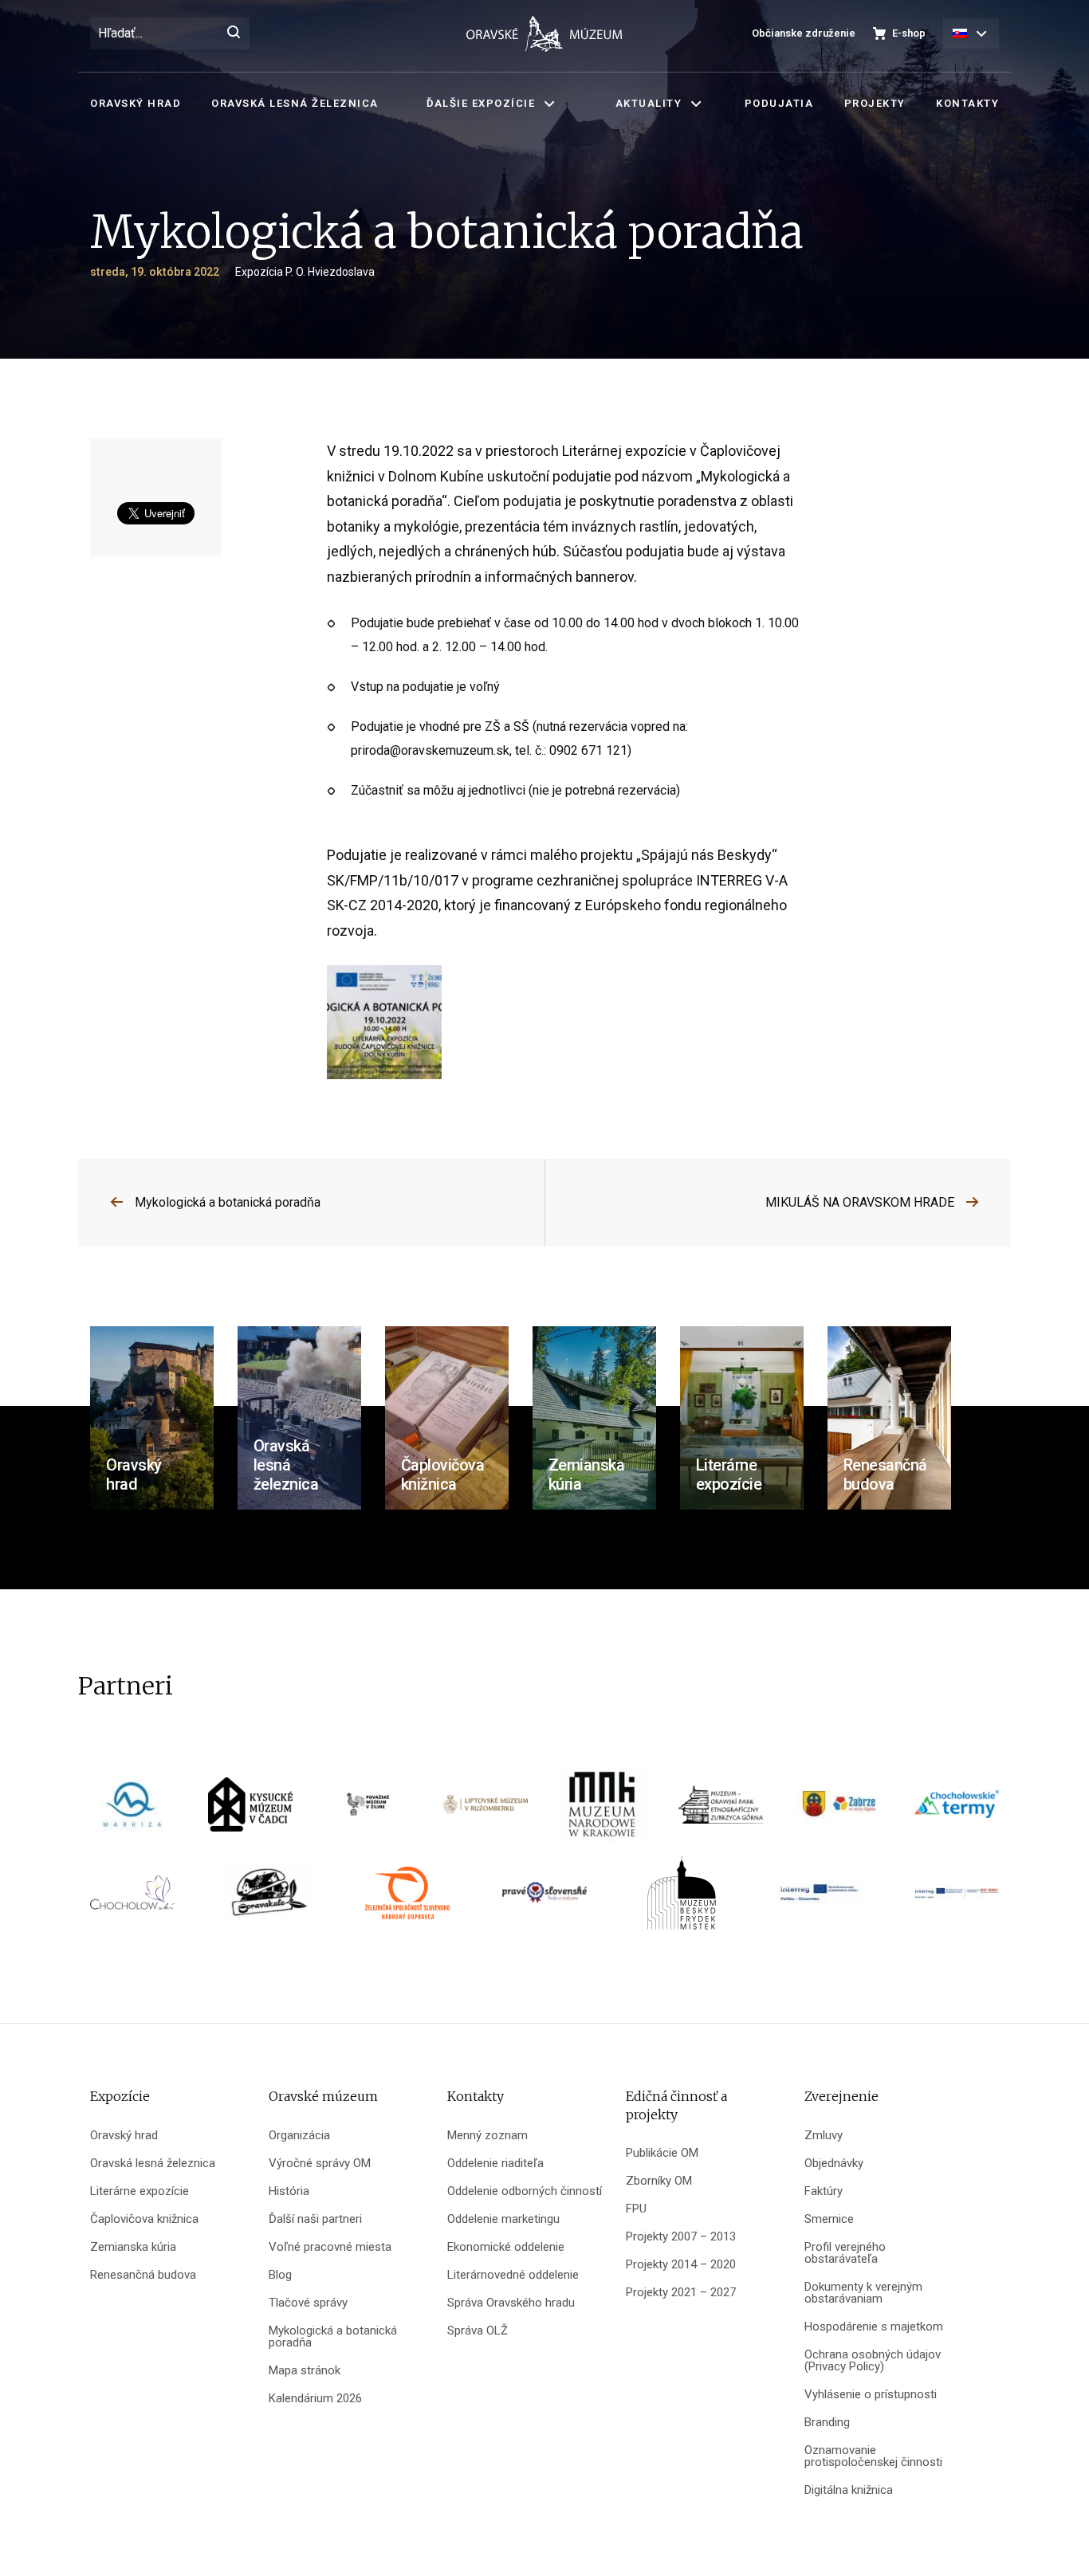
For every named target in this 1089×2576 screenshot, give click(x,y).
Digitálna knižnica (849, 2490)
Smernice (829, 2219)
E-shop (909, 33)
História (289, 2191)
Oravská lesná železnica (295, 103)
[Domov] (544, 34)
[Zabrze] (839, 1810)
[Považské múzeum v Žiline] (368, 1810)
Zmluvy (824, 2136)
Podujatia (779, 103)
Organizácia (299, 2136)
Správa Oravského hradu (511, 2303)
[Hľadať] (234, 33)
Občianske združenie (804, 33)
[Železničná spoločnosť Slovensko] (407, 1898)
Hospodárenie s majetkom (874, 2327)
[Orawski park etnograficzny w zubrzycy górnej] (721, 1810)
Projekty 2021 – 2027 (681, 2293)
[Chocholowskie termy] (957, 1810)
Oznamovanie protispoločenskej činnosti (873, 2456)
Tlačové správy (308, 2303)
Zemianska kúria (133, 2247)
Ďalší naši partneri (315, 2219)
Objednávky (834, 2164)
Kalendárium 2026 (315, 2399)
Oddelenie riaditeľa (495, 2164)
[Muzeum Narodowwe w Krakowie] (603, 1810)
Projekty (875, 103)
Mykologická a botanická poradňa (228, 1202)
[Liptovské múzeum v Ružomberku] (486, 1810)
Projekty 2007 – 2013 (681, 2237)
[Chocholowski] (132, 1898)
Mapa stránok (305, 2371)
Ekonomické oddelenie (506, 2247)
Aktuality (649, 103)
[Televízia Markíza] (132, 1810)
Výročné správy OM (320, 2164)
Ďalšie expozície (481, 103)
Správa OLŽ (478, 2331)
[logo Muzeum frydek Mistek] (682, 1898)
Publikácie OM (662, 2153)
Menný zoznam (487, 2136)
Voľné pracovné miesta (330, 2247)
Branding (827, 2423)
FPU (636, 2209)
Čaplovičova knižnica (144, 2219)
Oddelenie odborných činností (525, 2191)
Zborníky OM (659, 2181)
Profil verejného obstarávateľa (845, 2253)
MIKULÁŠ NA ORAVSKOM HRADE (860, 1202)
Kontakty (967, 103)
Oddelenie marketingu (503, 2219)
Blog (280, 2275)
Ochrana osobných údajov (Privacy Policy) (873, 2361)
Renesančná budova (143, 2275)
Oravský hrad (136, 103)
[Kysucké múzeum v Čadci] (250, 1810)
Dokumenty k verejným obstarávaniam (863, 2293)
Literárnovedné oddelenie (513, 2275)
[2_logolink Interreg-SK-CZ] (957, 1898)
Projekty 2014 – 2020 (681, 2265)
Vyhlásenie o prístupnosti (871, 2395)
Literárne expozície (140, 2191)
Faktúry (824, 2191)
